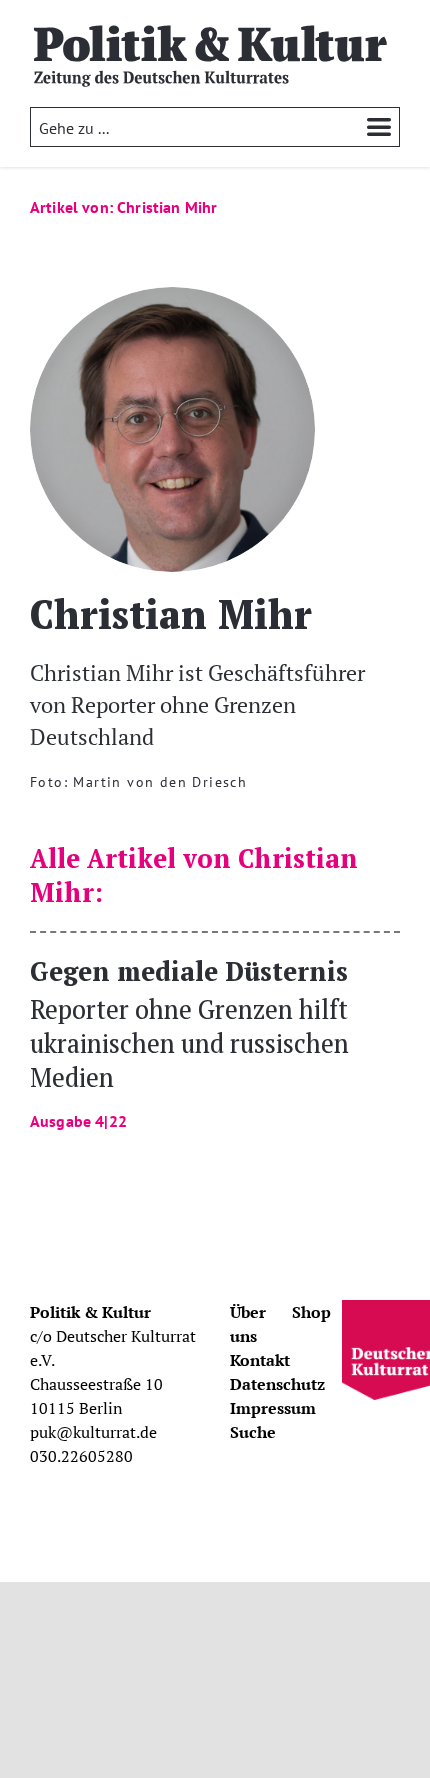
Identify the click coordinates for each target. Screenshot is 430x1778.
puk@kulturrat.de (93, 1432)
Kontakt (260, 1360)
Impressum (273, 1408)
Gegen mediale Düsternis (189, 1041)
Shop (311, 1312)
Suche (253, 1432)
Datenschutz (277, 1384)
